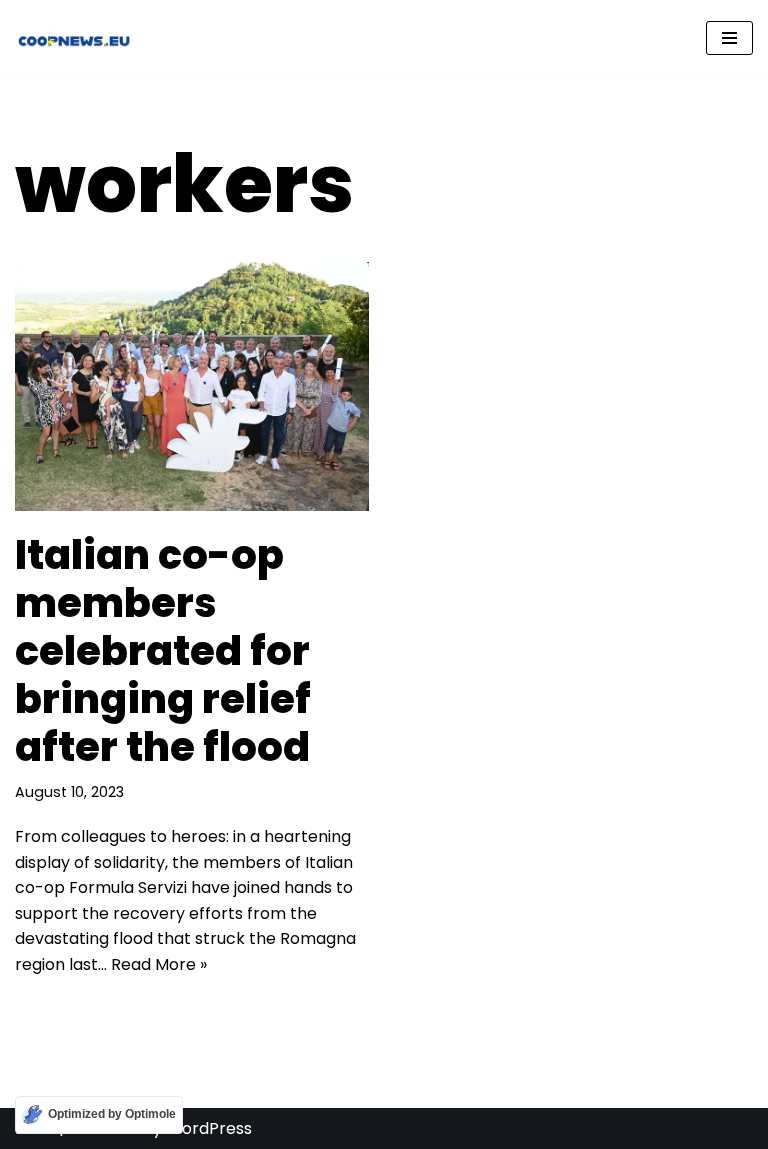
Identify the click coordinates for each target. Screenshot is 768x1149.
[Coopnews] (75, 38)
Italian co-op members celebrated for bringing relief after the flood (163, 651)
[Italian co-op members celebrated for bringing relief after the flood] (192, 386)
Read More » (159, 964)
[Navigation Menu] (729, 38)
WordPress (209, 1128)
